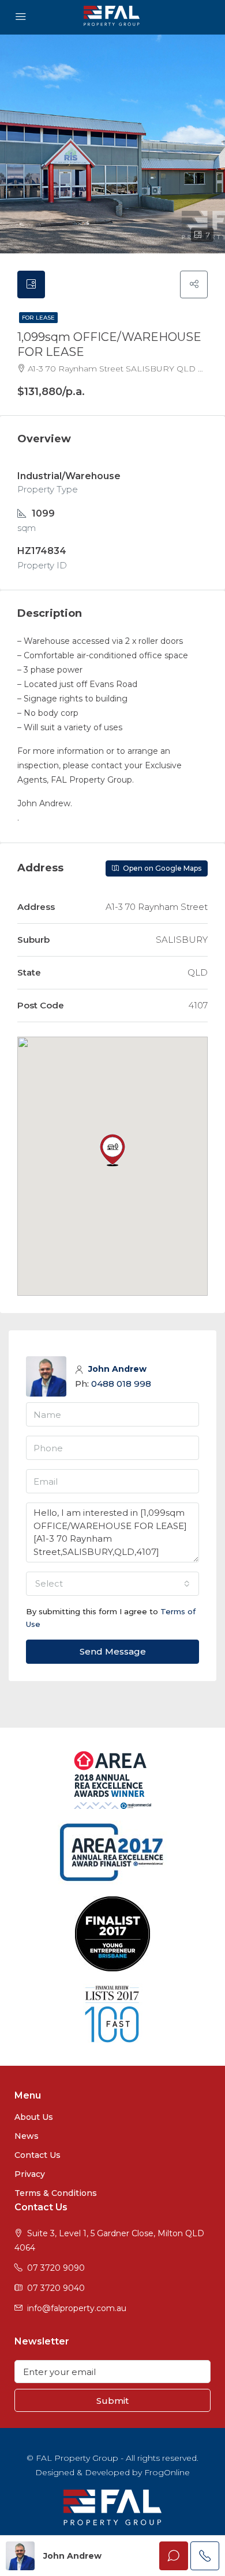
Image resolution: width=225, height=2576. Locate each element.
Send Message (113, 1651)
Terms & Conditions (56, 2193)
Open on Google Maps (161, 868)
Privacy (30, 2174)
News (27, 2136)
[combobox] (112, 1584)
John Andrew (117, 1369)
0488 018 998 (121, 1384)
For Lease (38, 318)
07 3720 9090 (56, 2268)
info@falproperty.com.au (77, 2308)
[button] (112, 1150)
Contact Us (37, 2155)
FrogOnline (167, 2472)
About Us (34, 2117)
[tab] (31, 284)
